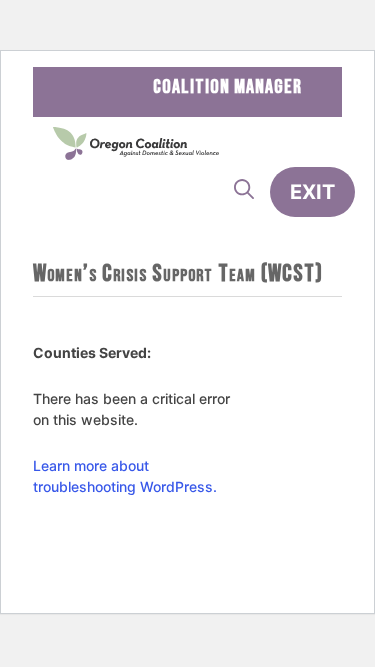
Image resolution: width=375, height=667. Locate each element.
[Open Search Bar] (244, 190)
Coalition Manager (227, 87)
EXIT (312, 192)
